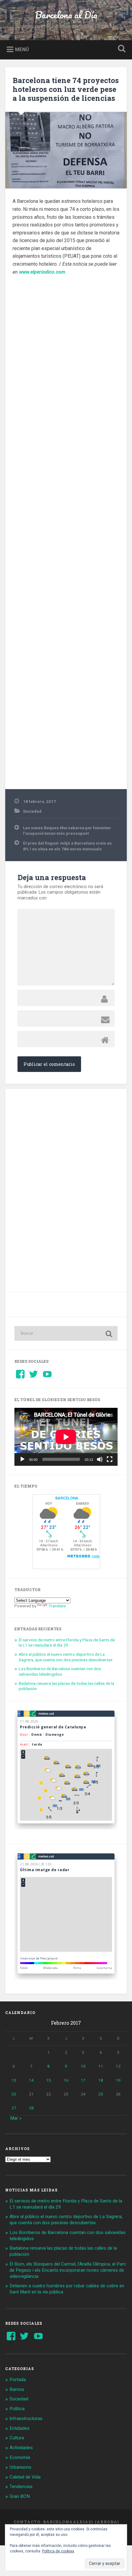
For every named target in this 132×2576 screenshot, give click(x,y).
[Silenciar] (100, 1459)
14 (31, 2080)
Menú (22, 49)
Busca (121, 49)
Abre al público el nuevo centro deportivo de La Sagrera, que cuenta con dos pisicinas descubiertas (66, 1657)
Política (17, 2409)
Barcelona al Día (66, 15)
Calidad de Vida (25, 2477)
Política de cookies (58, 2551)
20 (14, 2094)
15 (49, 2080)
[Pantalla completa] (110, 1459)
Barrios (17, 2389)
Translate (57, 1606)
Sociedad (32, 811)
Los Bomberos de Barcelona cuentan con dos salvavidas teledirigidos (60, 1671)
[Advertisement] (66, 530)
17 (83, 2080)
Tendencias (21, 2487)
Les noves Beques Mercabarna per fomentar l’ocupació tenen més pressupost (67, 830)
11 (101, 2066)
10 (83, 2066)
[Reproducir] (22, 1459)
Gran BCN (20, 2496)
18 (101, 2080)
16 (66, 2080)
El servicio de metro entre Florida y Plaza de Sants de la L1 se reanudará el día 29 (67, 1643)
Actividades (21, 2448)
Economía (20, 2457)
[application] (66, 1437)
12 (118, 2066)
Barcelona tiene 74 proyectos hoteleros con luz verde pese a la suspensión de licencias (66, 89)
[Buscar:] (66, 1333)
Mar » (16, 2118)
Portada (18, 2380)
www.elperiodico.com (42, 272)
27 (14, 2108)
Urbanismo (20, 2467)
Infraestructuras (26, 2418)
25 (101, 2094)
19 (118, 2080)
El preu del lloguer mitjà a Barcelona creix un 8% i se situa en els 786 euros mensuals (67, 846)
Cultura (17, 2438)
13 (14, 2080)
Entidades (19, 2428)
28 (31, 2108)
